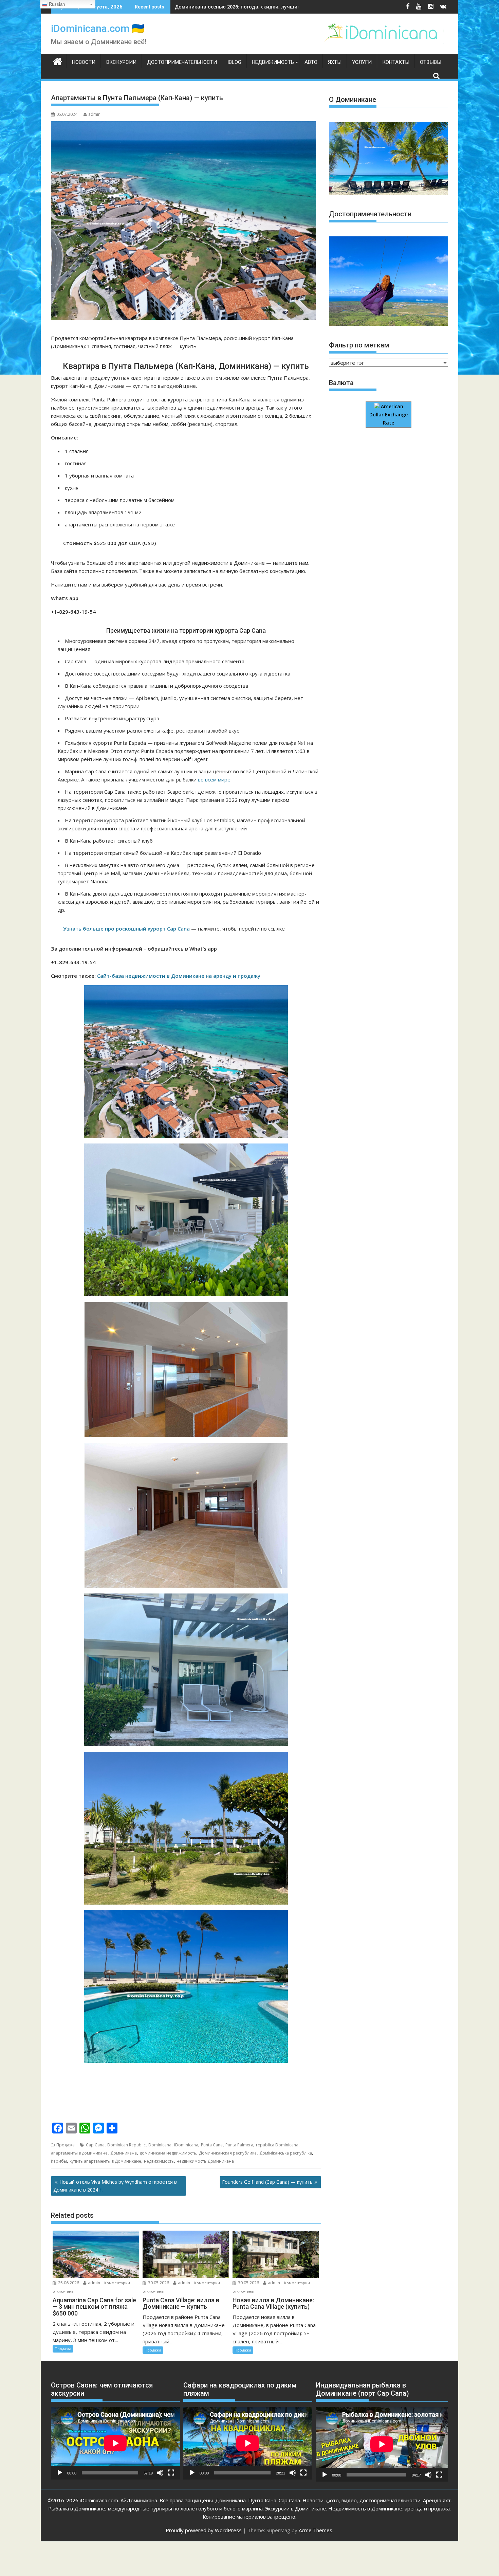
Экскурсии (121, 62)
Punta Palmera (239, 2145)
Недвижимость (273, 62)
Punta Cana (212, 2145)
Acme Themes (316, 2530)
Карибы (59, 2161)
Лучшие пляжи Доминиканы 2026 (216, 7)
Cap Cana (95, 2145)
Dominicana (160, 2145)
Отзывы (431, 62)
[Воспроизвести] (60, 2473)
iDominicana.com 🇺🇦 (98, 28)
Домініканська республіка (286, 2153)
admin (94, 114)
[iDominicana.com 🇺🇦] (58, 61)
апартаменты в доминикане (79, 2153)
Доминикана (124, 2153)
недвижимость (159, 2161)
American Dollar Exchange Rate (389, 415)
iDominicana (186, 2145)
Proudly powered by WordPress (204, 2530)
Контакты (396, 62)
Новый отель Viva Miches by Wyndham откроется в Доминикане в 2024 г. (115, 2186)
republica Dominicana (277, 2145)
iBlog (234, 62)
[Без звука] (160, 2473)
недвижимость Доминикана (205, 2161)
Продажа (66, 2145)
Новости (84, 62)
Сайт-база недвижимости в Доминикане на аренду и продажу (179, 976)
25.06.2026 (69, 2283)
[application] (115, 2443)
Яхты (335, 62)
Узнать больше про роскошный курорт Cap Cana (126, 929)
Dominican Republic (126, 2145)
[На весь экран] (171, 2473)
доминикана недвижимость (168, 2153)
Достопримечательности (182, 62)
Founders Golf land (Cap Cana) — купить (267, 2182)
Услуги (362, 62)
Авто (311, 62)
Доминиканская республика (228, 2153)
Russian (56, 4)
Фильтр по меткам (359, 345)
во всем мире (214, 779)
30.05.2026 (159, 2283)
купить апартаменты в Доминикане (105, 2161)
